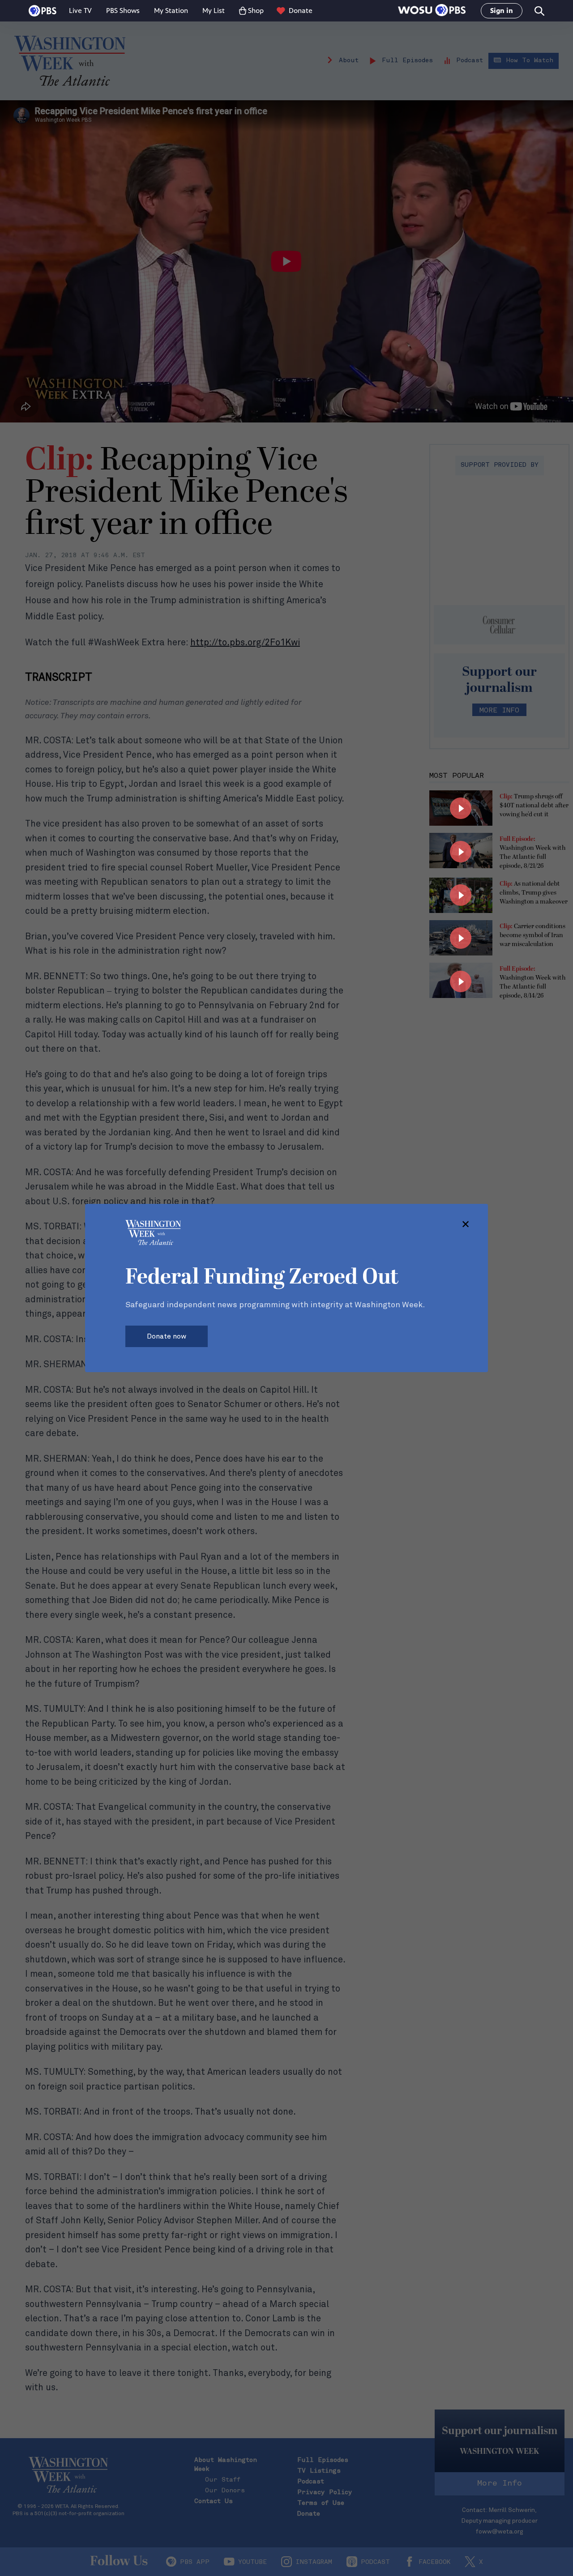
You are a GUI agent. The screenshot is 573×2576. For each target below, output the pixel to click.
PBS (43, 11)
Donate (301, 11)
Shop (256, 11)
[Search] (539, 11)
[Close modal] (466, 1225)
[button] (432, 11)
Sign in (502, 11)
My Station (171, 11)
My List (214, 11)
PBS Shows (123, 11)
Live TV (80, 11)
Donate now (167, 1336)
